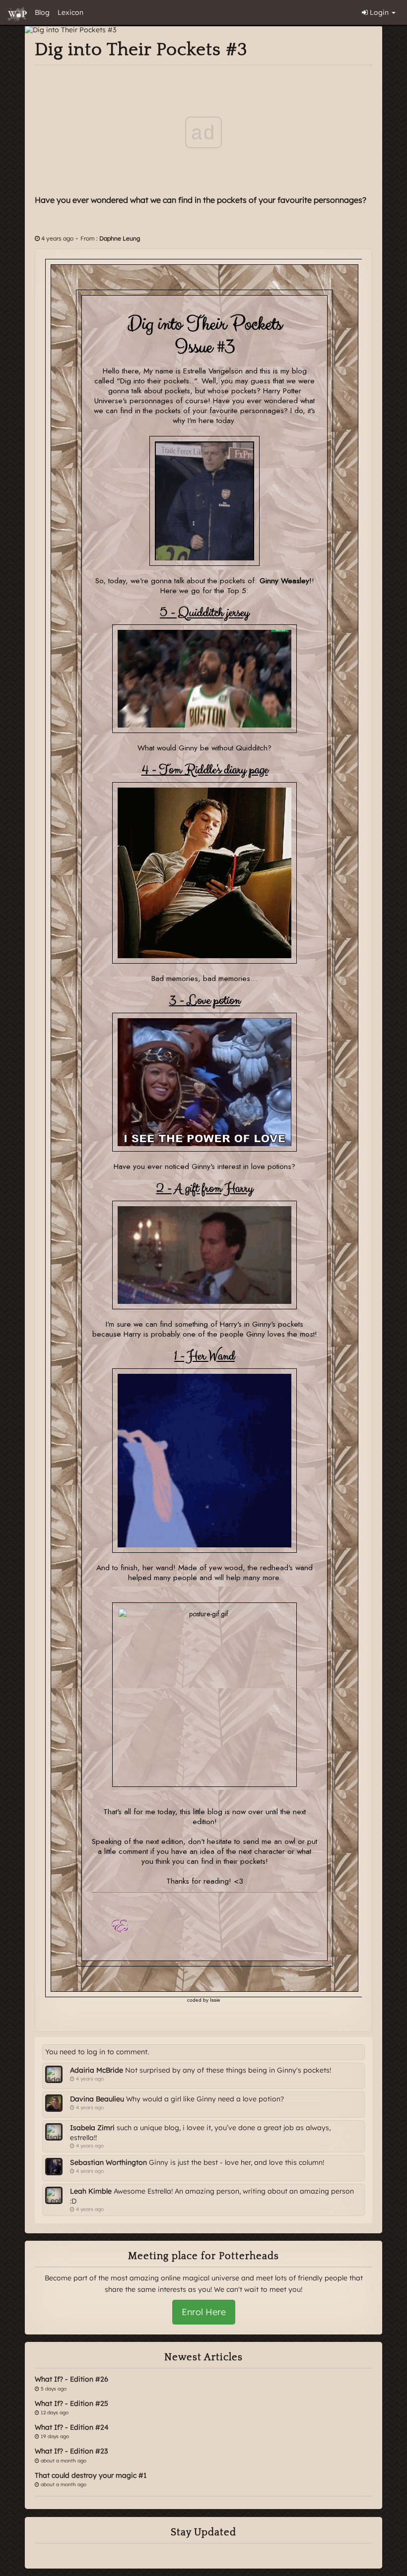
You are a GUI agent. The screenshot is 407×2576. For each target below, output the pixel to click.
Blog (42, 12)
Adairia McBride (97, 2070)
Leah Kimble (91, 2191)
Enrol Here (204, 2312)
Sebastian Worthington (108, 2162)
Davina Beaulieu (97, 2099)
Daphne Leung (120, 238)
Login (379, 12)
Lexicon (70, 12)
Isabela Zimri (92, 2128)
